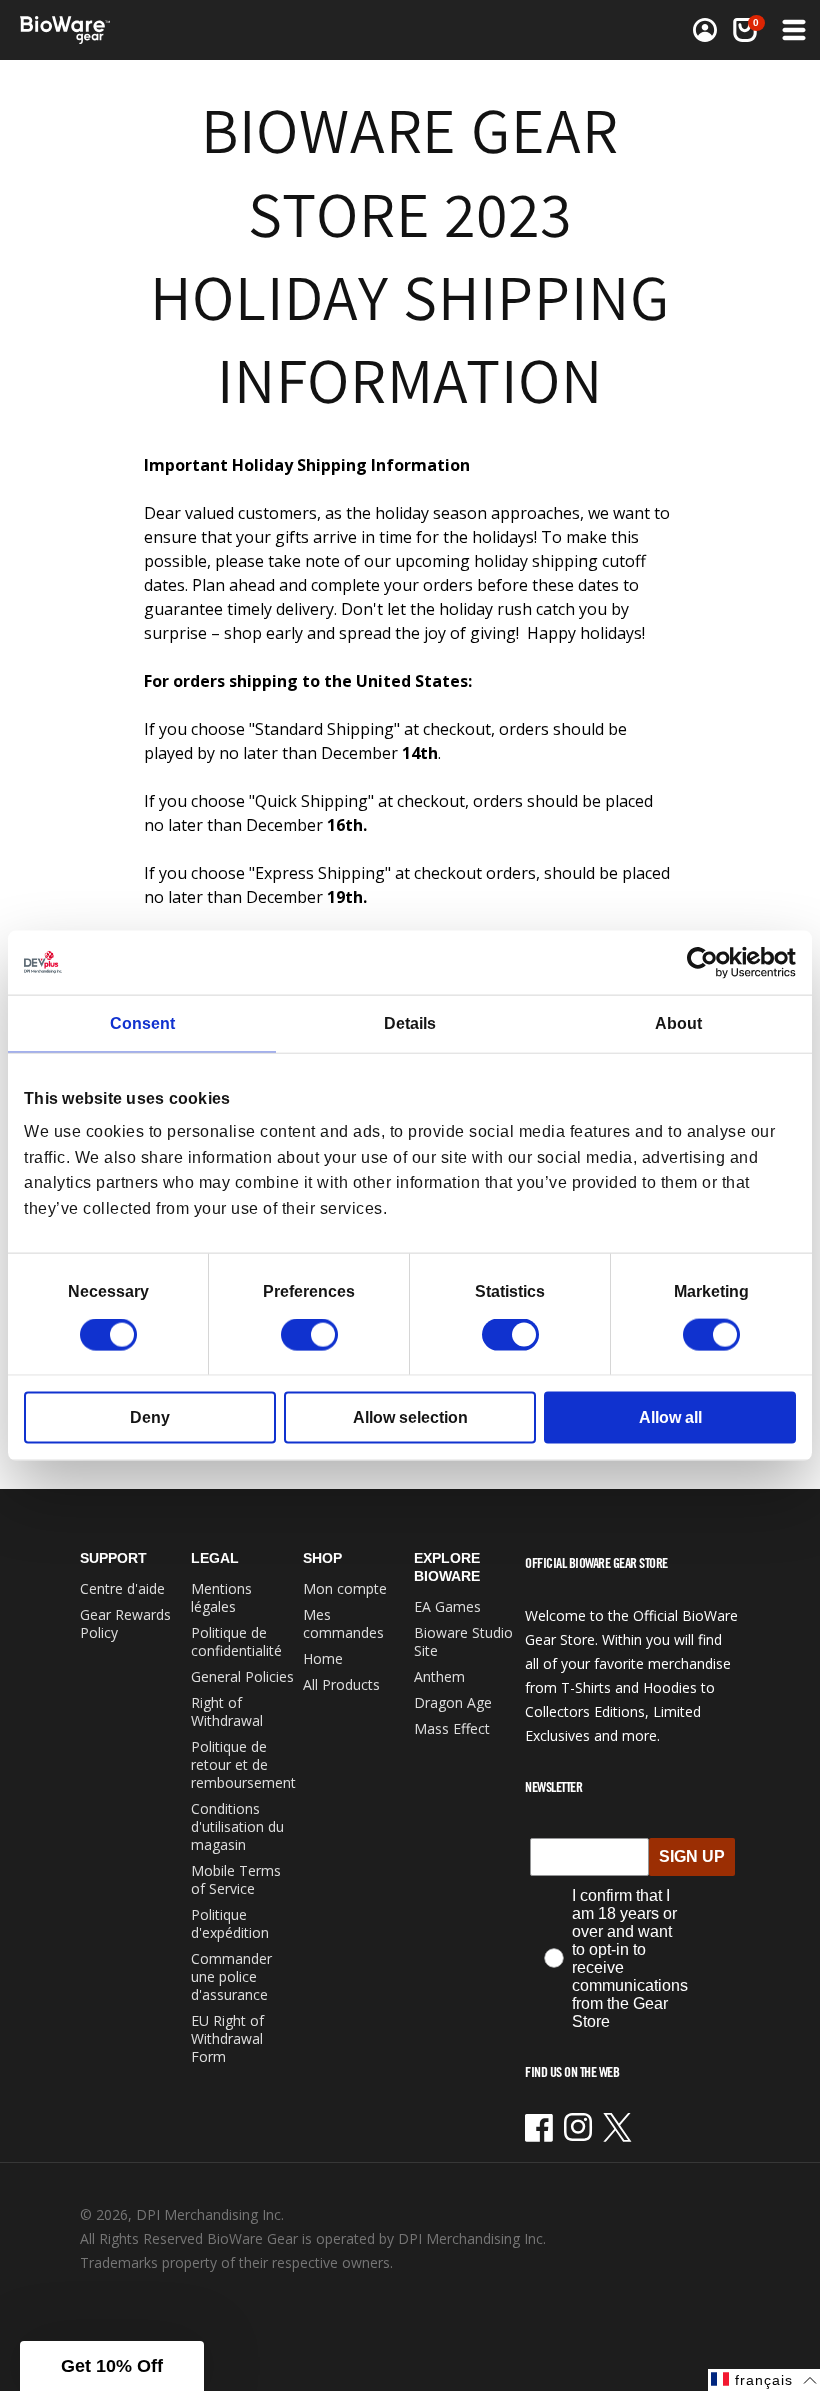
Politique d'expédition (230, 1923)
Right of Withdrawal (227, 1711)
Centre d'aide (122, 1588)
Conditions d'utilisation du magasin (237, 1826)
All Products (341, 1684)
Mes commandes (343, 1623)
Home (323, 1658)
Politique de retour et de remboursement (243, 1764)
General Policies (242, 1676)
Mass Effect (452, 1728)
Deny (150, 1417)
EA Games (447, 1606)
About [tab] (678, 1022)
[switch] (309, 1335)
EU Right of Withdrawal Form (227, 2038)
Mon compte (345, 1588)
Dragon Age (453, 1702)
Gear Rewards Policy (125, 1623)
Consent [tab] (142, 1022)
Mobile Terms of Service (236, 1879)
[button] (792, 30)
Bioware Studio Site (463, 1641)
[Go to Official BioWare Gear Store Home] (216, 30)
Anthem (439, 1676)
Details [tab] (410, 1022)
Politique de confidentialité (236, 1641)
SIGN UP (692, 1856)
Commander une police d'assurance (231, 1976)
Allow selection (410, 1417)
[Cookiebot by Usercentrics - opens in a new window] (708, 962)
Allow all (670, 1417)
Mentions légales (221, 1597)
